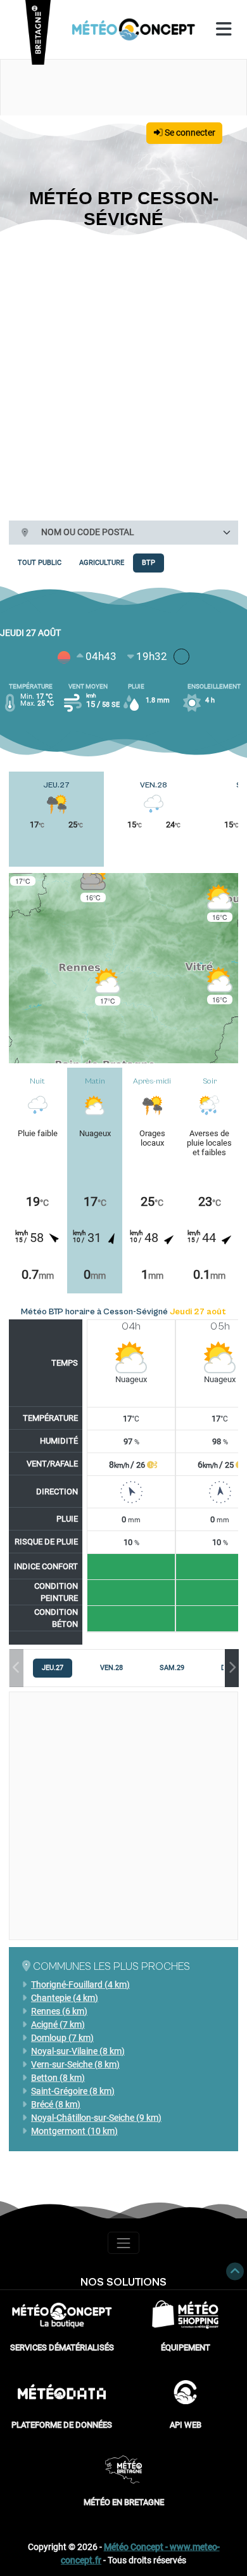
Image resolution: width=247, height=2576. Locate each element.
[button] (93, 883)
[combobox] (135, 533)
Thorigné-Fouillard (80, 1984)
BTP (149, 563)
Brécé (56, 2104)
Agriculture (102, 563)
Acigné (58, 2024)
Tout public (40, 563)
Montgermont (74, 2131)
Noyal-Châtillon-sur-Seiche (96, 2118)
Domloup (62, 2038)
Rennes (59, 2011)
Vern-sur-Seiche (75, 2064)
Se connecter (189, 133)
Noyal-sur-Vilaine (78, 2051)
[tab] (53, 1668)
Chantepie (65, 1998)
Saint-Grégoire (73, 2091)
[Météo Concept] (134, 29)
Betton (58, 2078)
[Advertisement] (123, 373)
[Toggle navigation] (123, 2243)
